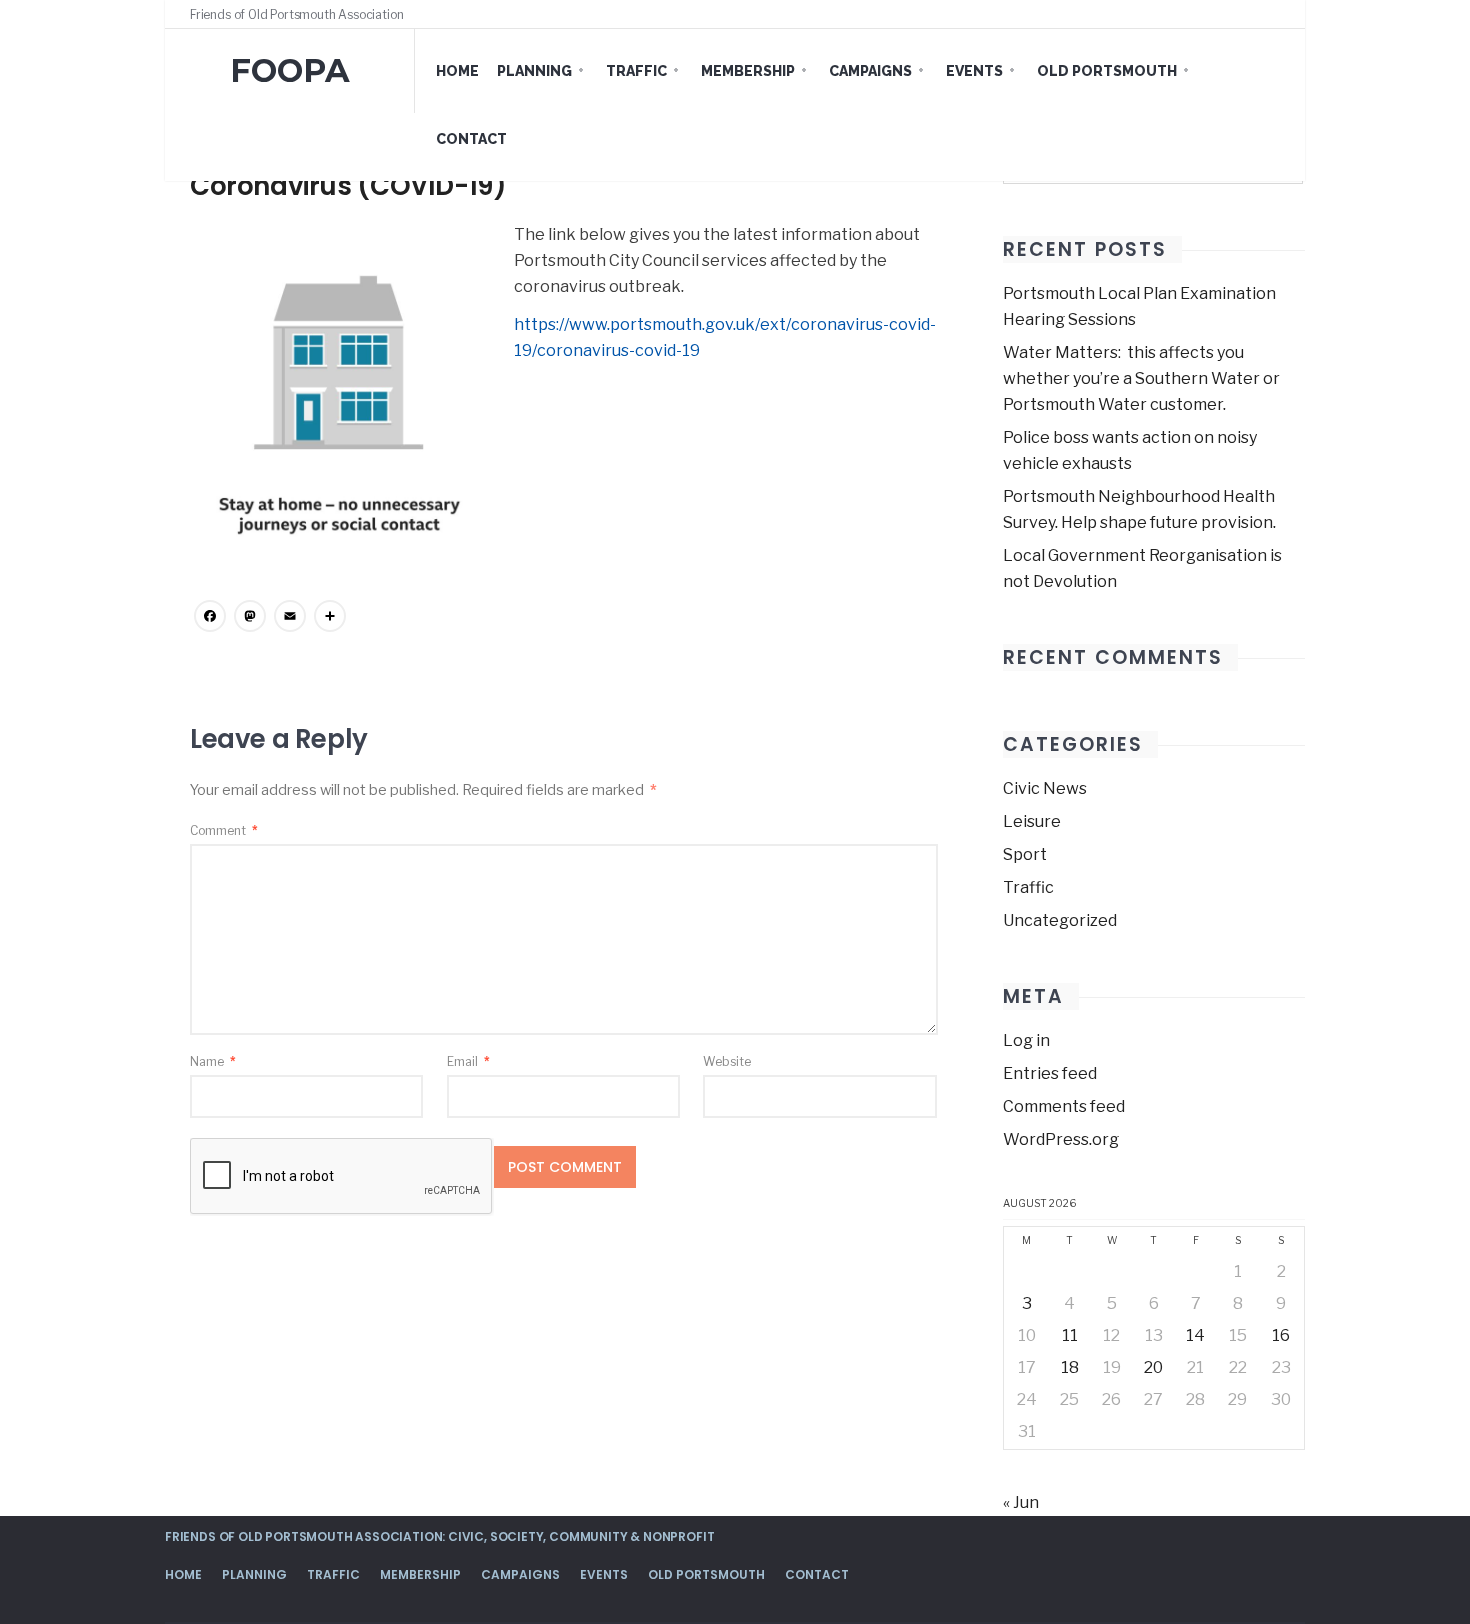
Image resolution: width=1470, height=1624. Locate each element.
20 (1153, 1367)
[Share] (330, 618)
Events (974, 71)
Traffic (636, 71)
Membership (748, 71)
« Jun (1021, 1502)
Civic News (1045, 788)
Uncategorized (1060, 920)
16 (1281, 1335)
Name (213, 1061)
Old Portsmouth (1107, 71)
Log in (1026, 1040)
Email (468, 1061)
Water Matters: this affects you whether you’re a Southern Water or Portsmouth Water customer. (1141, 378)
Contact (471, 139)
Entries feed (1050, 1073)
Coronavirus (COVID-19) (348, 186)
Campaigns (870, 71)
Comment (224, 830)
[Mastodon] (250, 618)
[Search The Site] (1275, 14)
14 (1195, 1335)
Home (457, 71)
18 (1070, 1367)
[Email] (290, 618)
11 (1070, 1335)
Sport (1025, 854)
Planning (534, 71)
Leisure (1032, 821)
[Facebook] (1237, 14)
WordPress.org (1061, 1139)
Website (727, 1061)
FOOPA (290, 70)
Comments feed (1064, 1106)
